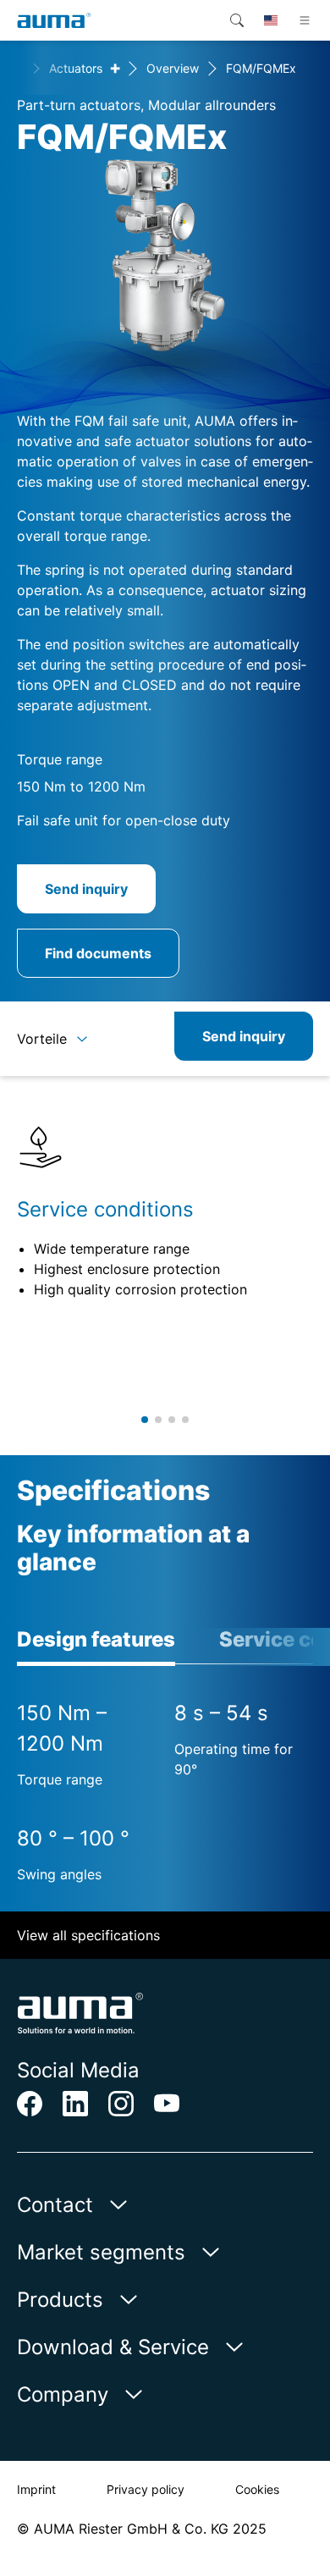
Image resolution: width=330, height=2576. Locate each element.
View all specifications (88, 1935)
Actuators (76, 68)
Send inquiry (86, 889)
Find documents (98, 953)
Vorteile (42, 1039)
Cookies (257, 2489)
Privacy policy (146, 2489)
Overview (173, 68)
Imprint (36, 2489)
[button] (145, 1420)
